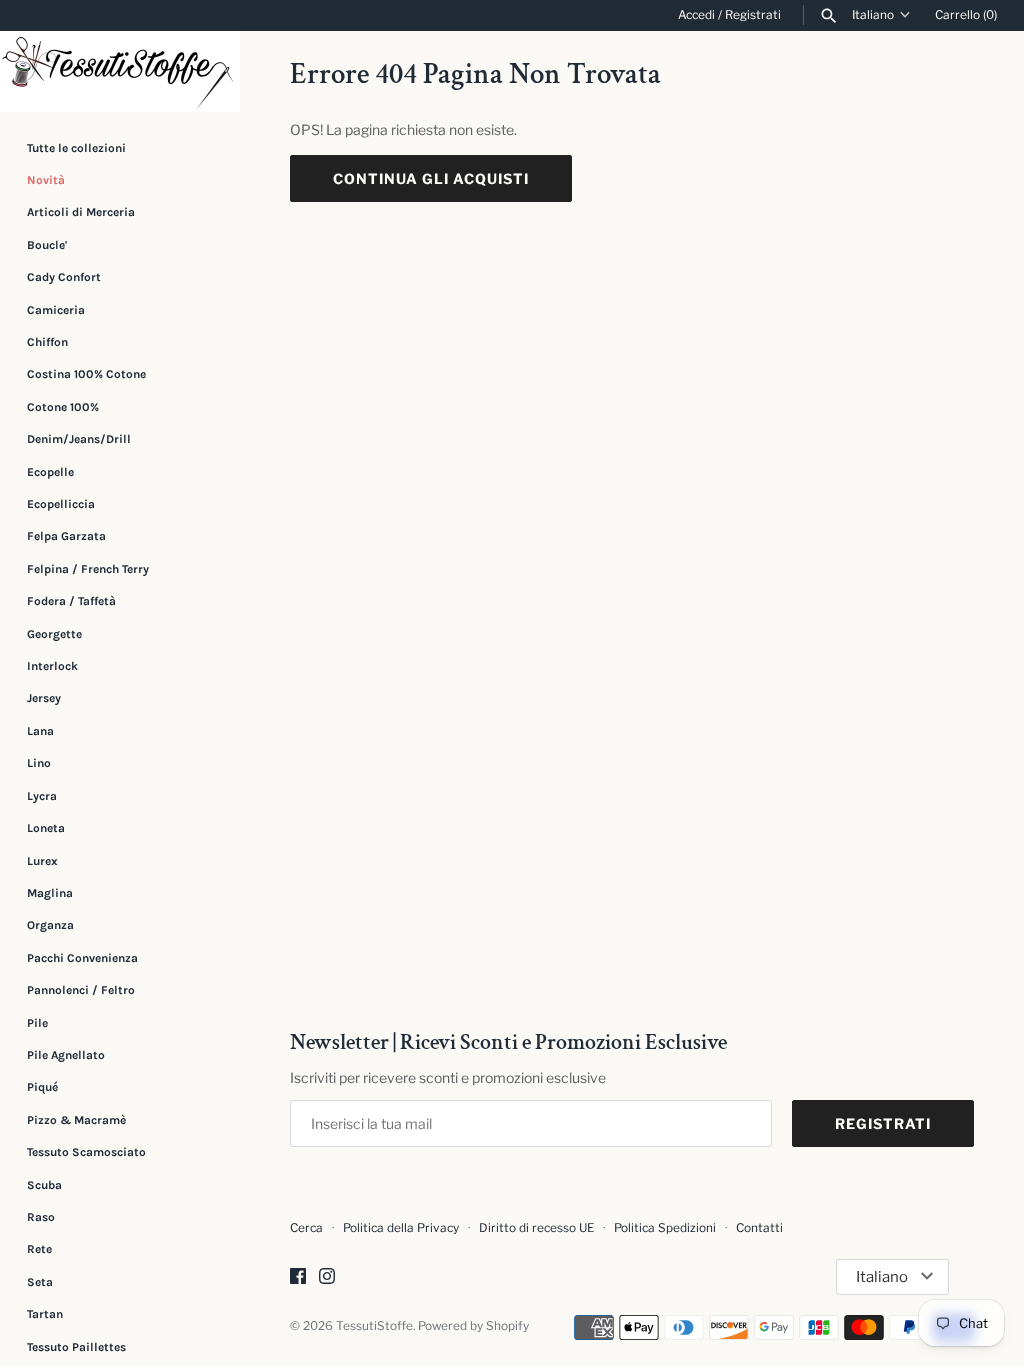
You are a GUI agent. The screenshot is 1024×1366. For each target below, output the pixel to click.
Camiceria (56, 310)
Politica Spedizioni (665, 1228)
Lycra (42, 796)
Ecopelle (50, 472)
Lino (39, 763)
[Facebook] (298, 1277)
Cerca (306, 1228)
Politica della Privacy (401, 1228)
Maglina (50, 893)
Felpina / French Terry (88, 569)
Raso (41, 1217)
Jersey (44, 698)
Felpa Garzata (66, 536)
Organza (50, 925)
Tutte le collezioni (76, 148)
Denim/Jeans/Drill (79, 439)
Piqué (42, 1087)
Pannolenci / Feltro (81, 990)
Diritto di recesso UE (536, 1228)
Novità (46, 180)
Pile (37, 1023)
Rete (39, 1249)
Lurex (42, 861)
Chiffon (47, 342)
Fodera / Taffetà (71, 601)
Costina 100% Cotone (86, 374)
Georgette (54, 634)
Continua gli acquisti (431, 178)
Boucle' (47, 245)
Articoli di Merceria (81, 212)
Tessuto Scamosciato (86, 1152)
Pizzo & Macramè (76, 1120)
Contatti (759, 1228)
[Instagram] (327, 1277)
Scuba (44, 1185)
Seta (40, 1282)
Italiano (873, 15)
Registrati (753, 15)
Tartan (45, 1314)
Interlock (52, 666)
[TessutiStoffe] (120, 71)
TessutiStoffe (374, 1326)
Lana (40, 731)
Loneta (46, 828)
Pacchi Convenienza (82, 958)
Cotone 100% (63, 407)
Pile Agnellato (66, 1055)
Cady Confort (64, 277)
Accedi (696, 15)
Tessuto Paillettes (76, 1347)
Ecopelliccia (61, 504)
